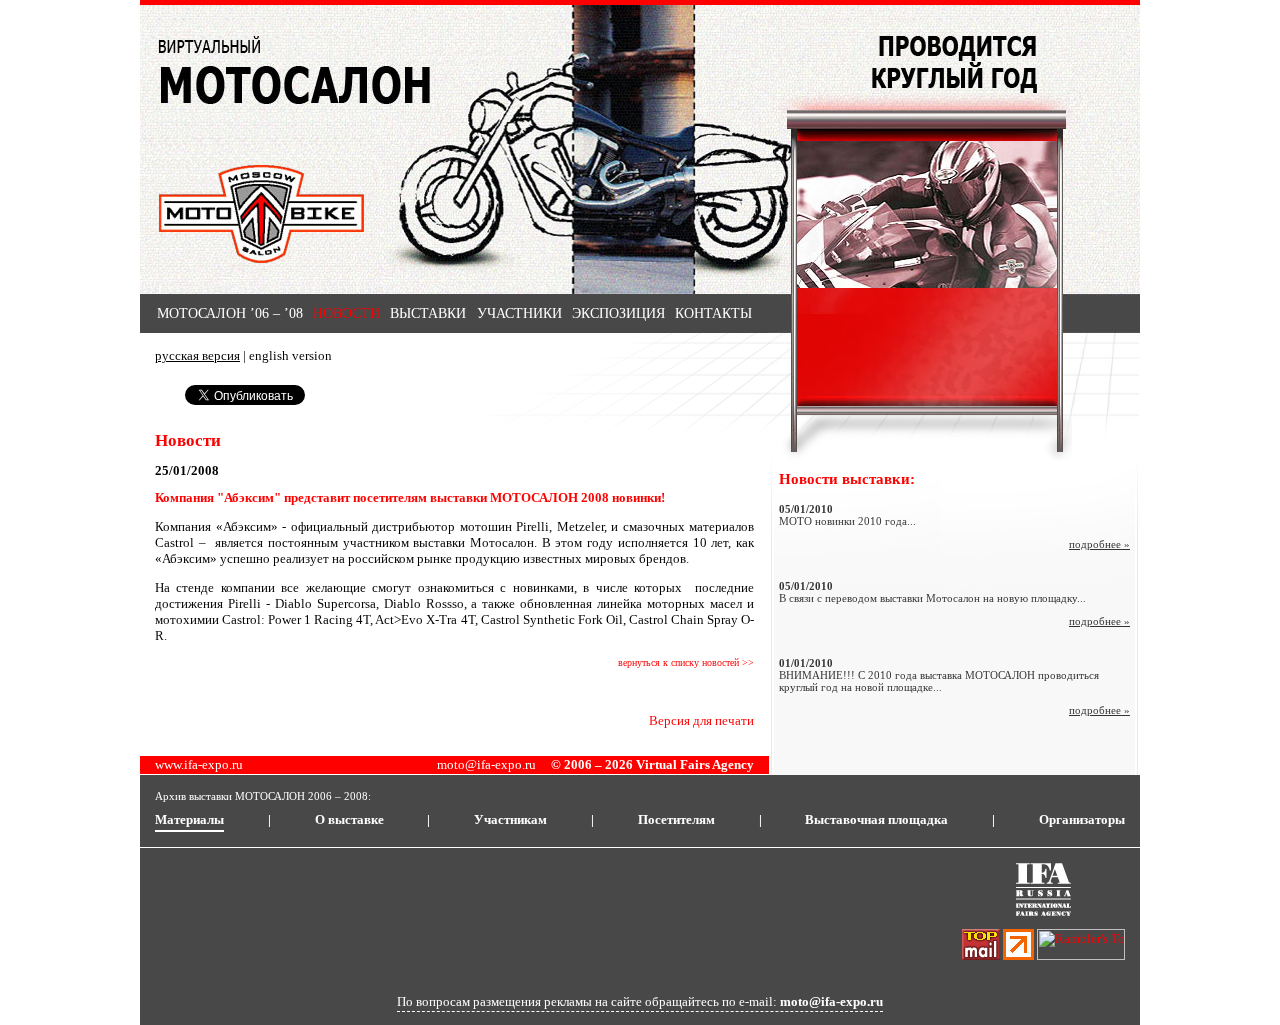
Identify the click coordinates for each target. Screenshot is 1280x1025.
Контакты (713, 313)
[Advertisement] (519, 914)
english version (290, 355)
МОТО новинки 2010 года (843, 521)
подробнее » (1099, 544)
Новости (346, 313)
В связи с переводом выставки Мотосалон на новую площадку (928, 598)
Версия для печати (701, 720)
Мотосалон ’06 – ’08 (230, 313)
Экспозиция (618, 313)
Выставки (428, 313)
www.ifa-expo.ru (199, 764)
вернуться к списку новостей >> (686, 662)
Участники (519, 313)
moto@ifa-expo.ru (486, 764)
